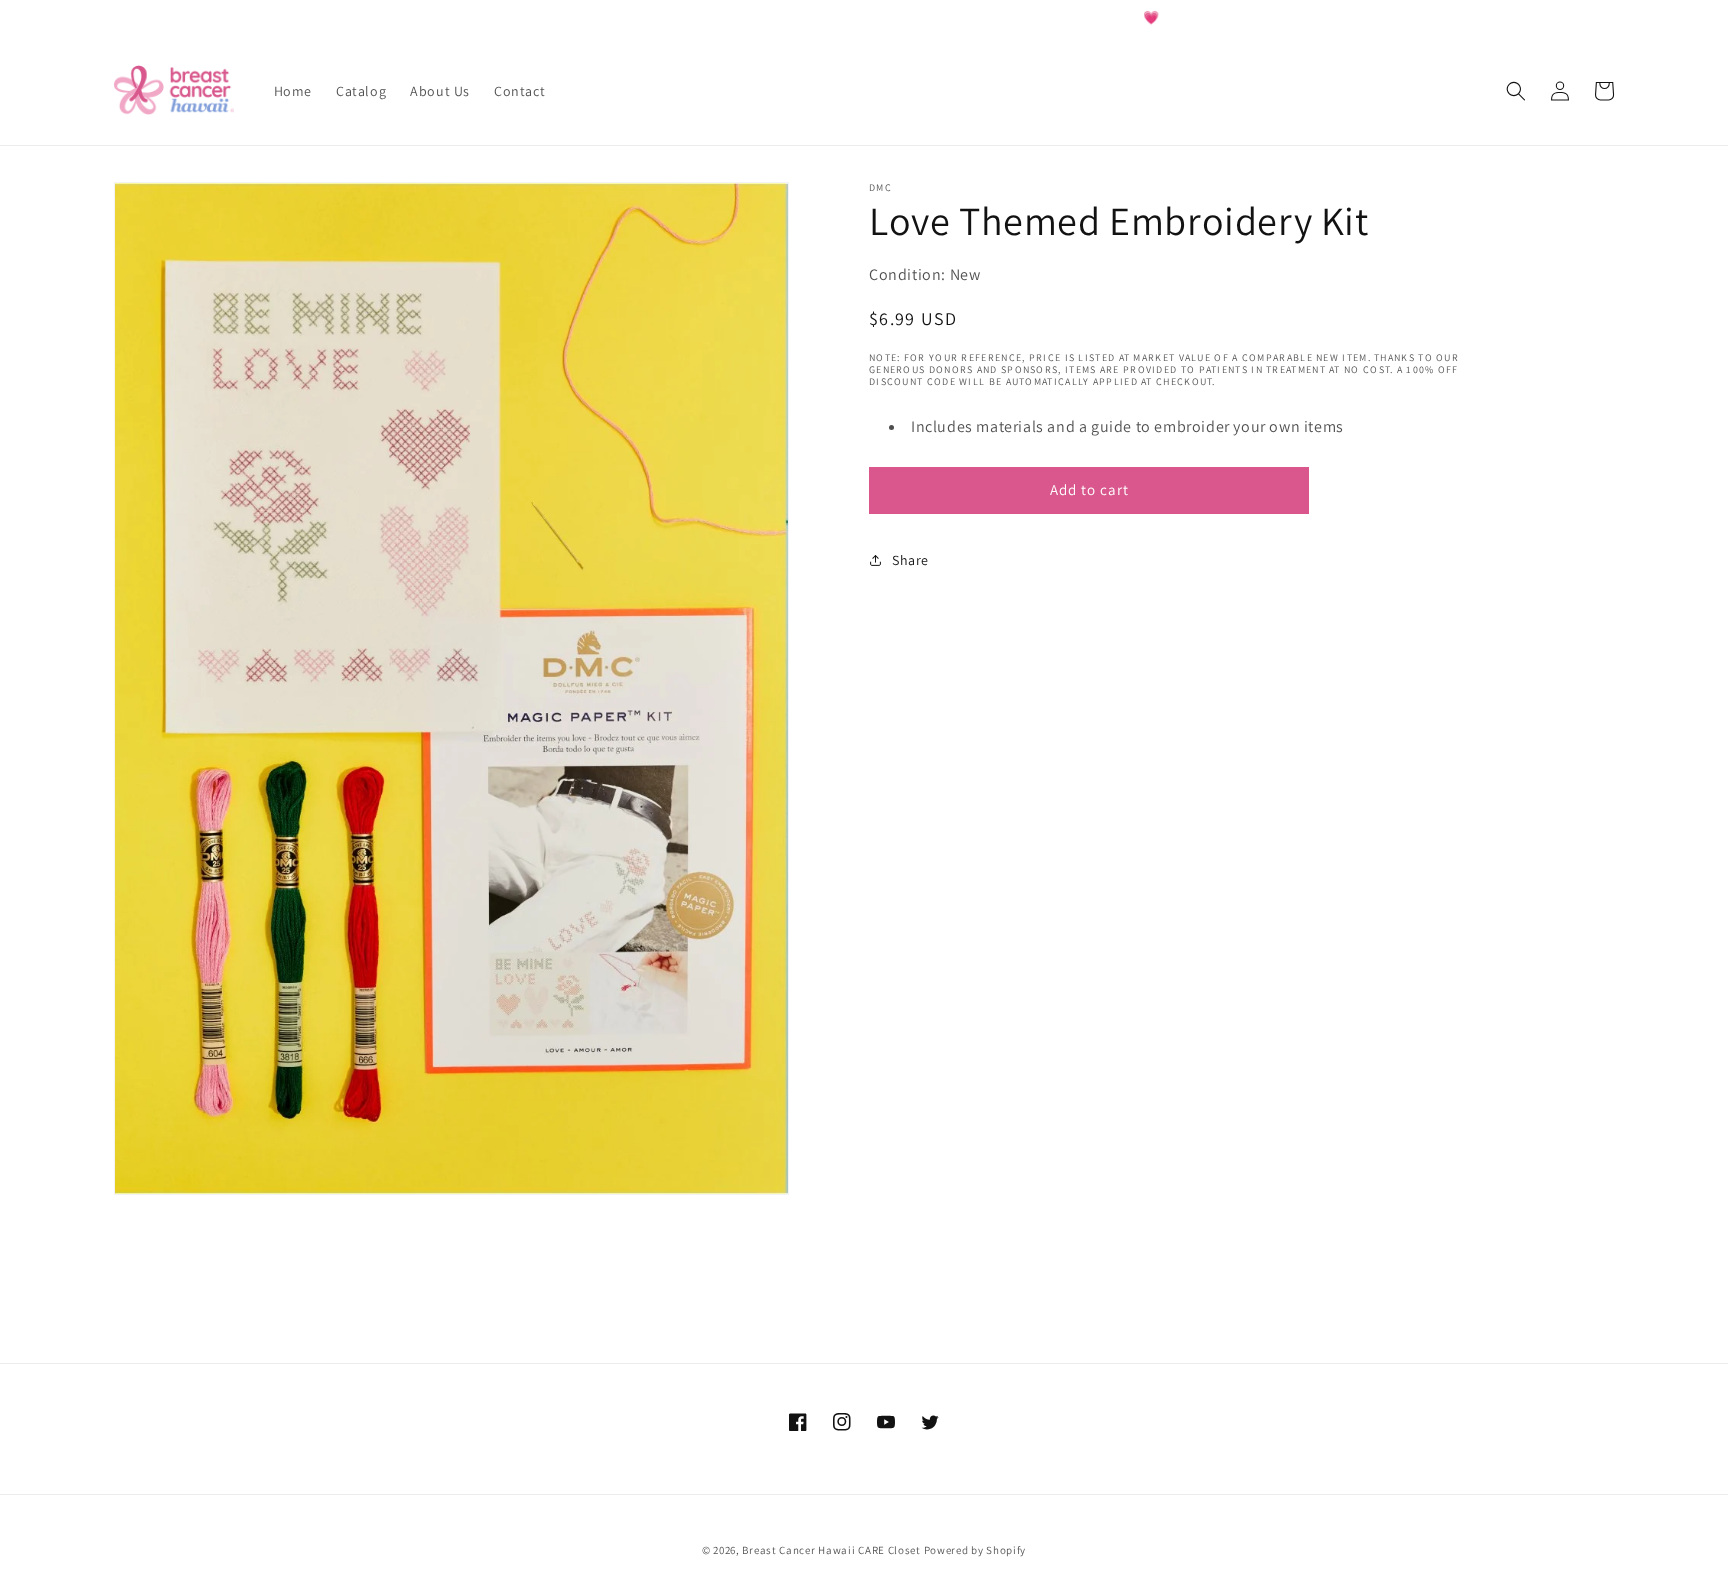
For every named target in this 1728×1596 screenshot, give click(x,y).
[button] (1516, 91)
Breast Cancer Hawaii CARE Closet (831, 1550)
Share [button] (910, 560)
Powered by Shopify (975, 1550)
